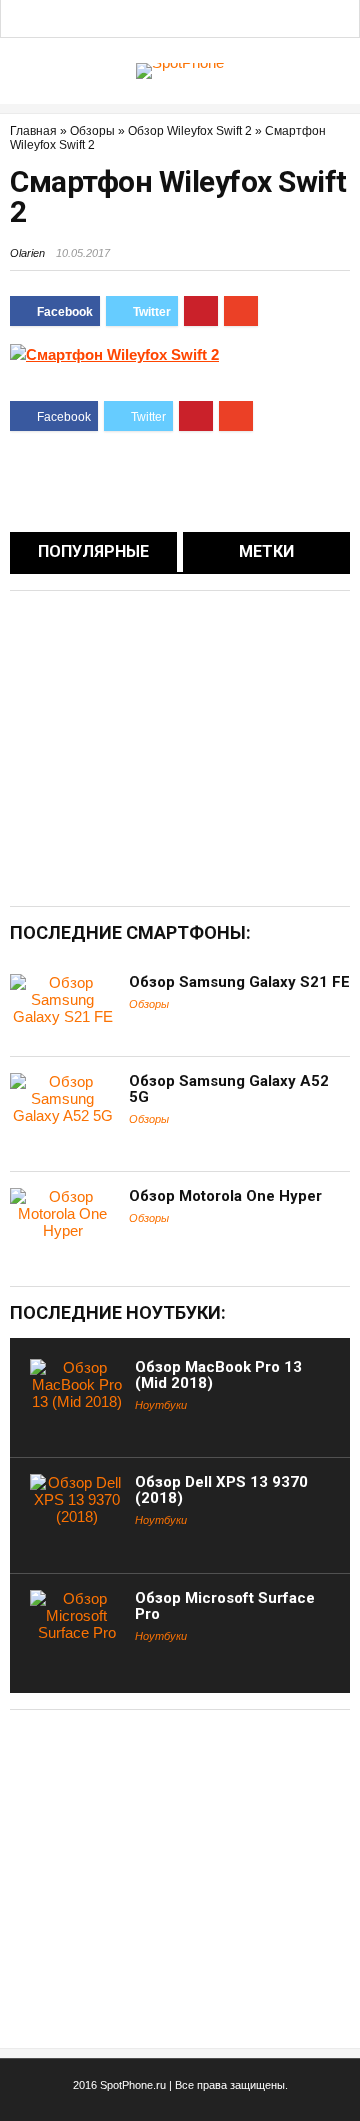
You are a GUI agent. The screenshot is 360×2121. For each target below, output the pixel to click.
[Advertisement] (178, 747)
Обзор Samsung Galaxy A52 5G (229, 1089)
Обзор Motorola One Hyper (225, 1196)
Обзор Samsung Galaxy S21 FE (239, 982)
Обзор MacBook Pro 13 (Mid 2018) (218, 1375)
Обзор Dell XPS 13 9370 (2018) (221, 1490)
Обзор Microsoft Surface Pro (225, 1606)
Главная (33, 131)
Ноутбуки (161, 1405)
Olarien (27, 253)
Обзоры (92, 131)
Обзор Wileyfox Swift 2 (190, 131)
